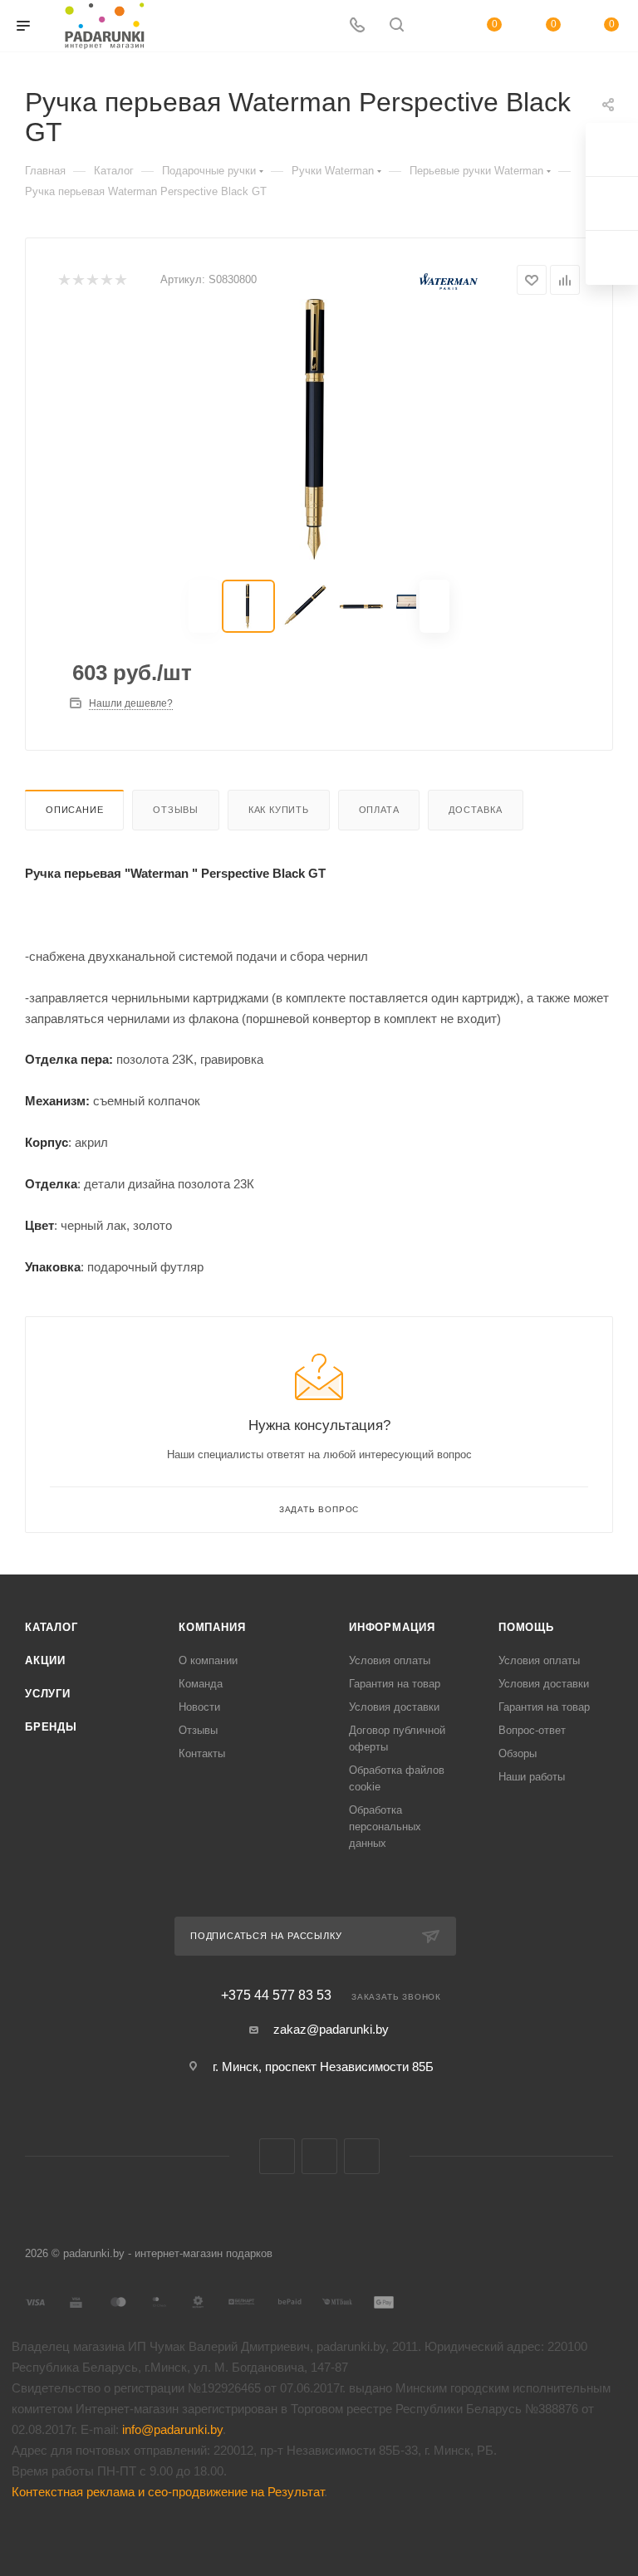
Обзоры (518, 1753)
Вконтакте (277, 2156)
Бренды (51, 1727)
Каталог (52, 1627)
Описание (74, 810)
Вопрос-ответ (532, 1730)
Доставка (475, 810)
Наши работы (532, 1777)
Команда (201, 1684)
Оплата (379, 810)
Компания (212, 1627)
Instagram (362, 2156)
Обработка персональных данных (385, 1827)
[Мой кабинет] (436, 26)
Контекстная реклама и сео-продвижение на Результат (168, 2492)
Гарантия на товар (395, 1684)
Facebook (319, 2156)
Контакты (202, 1753)
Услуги (48, 1694)
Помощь (526, 1627)
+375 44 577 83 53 (276, 1996)
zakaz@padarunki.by (331, 2029)
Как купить (279, 810)
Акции (45, 1660)
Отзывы (176, 810)
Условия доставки (394, 1707)
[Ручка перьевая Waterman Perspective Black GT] (319, 429)
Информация (392, 1627)
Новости (199, 1707)
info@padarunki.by (172, 2429)
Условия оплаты (390, 1660)
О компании (208, 1660)
